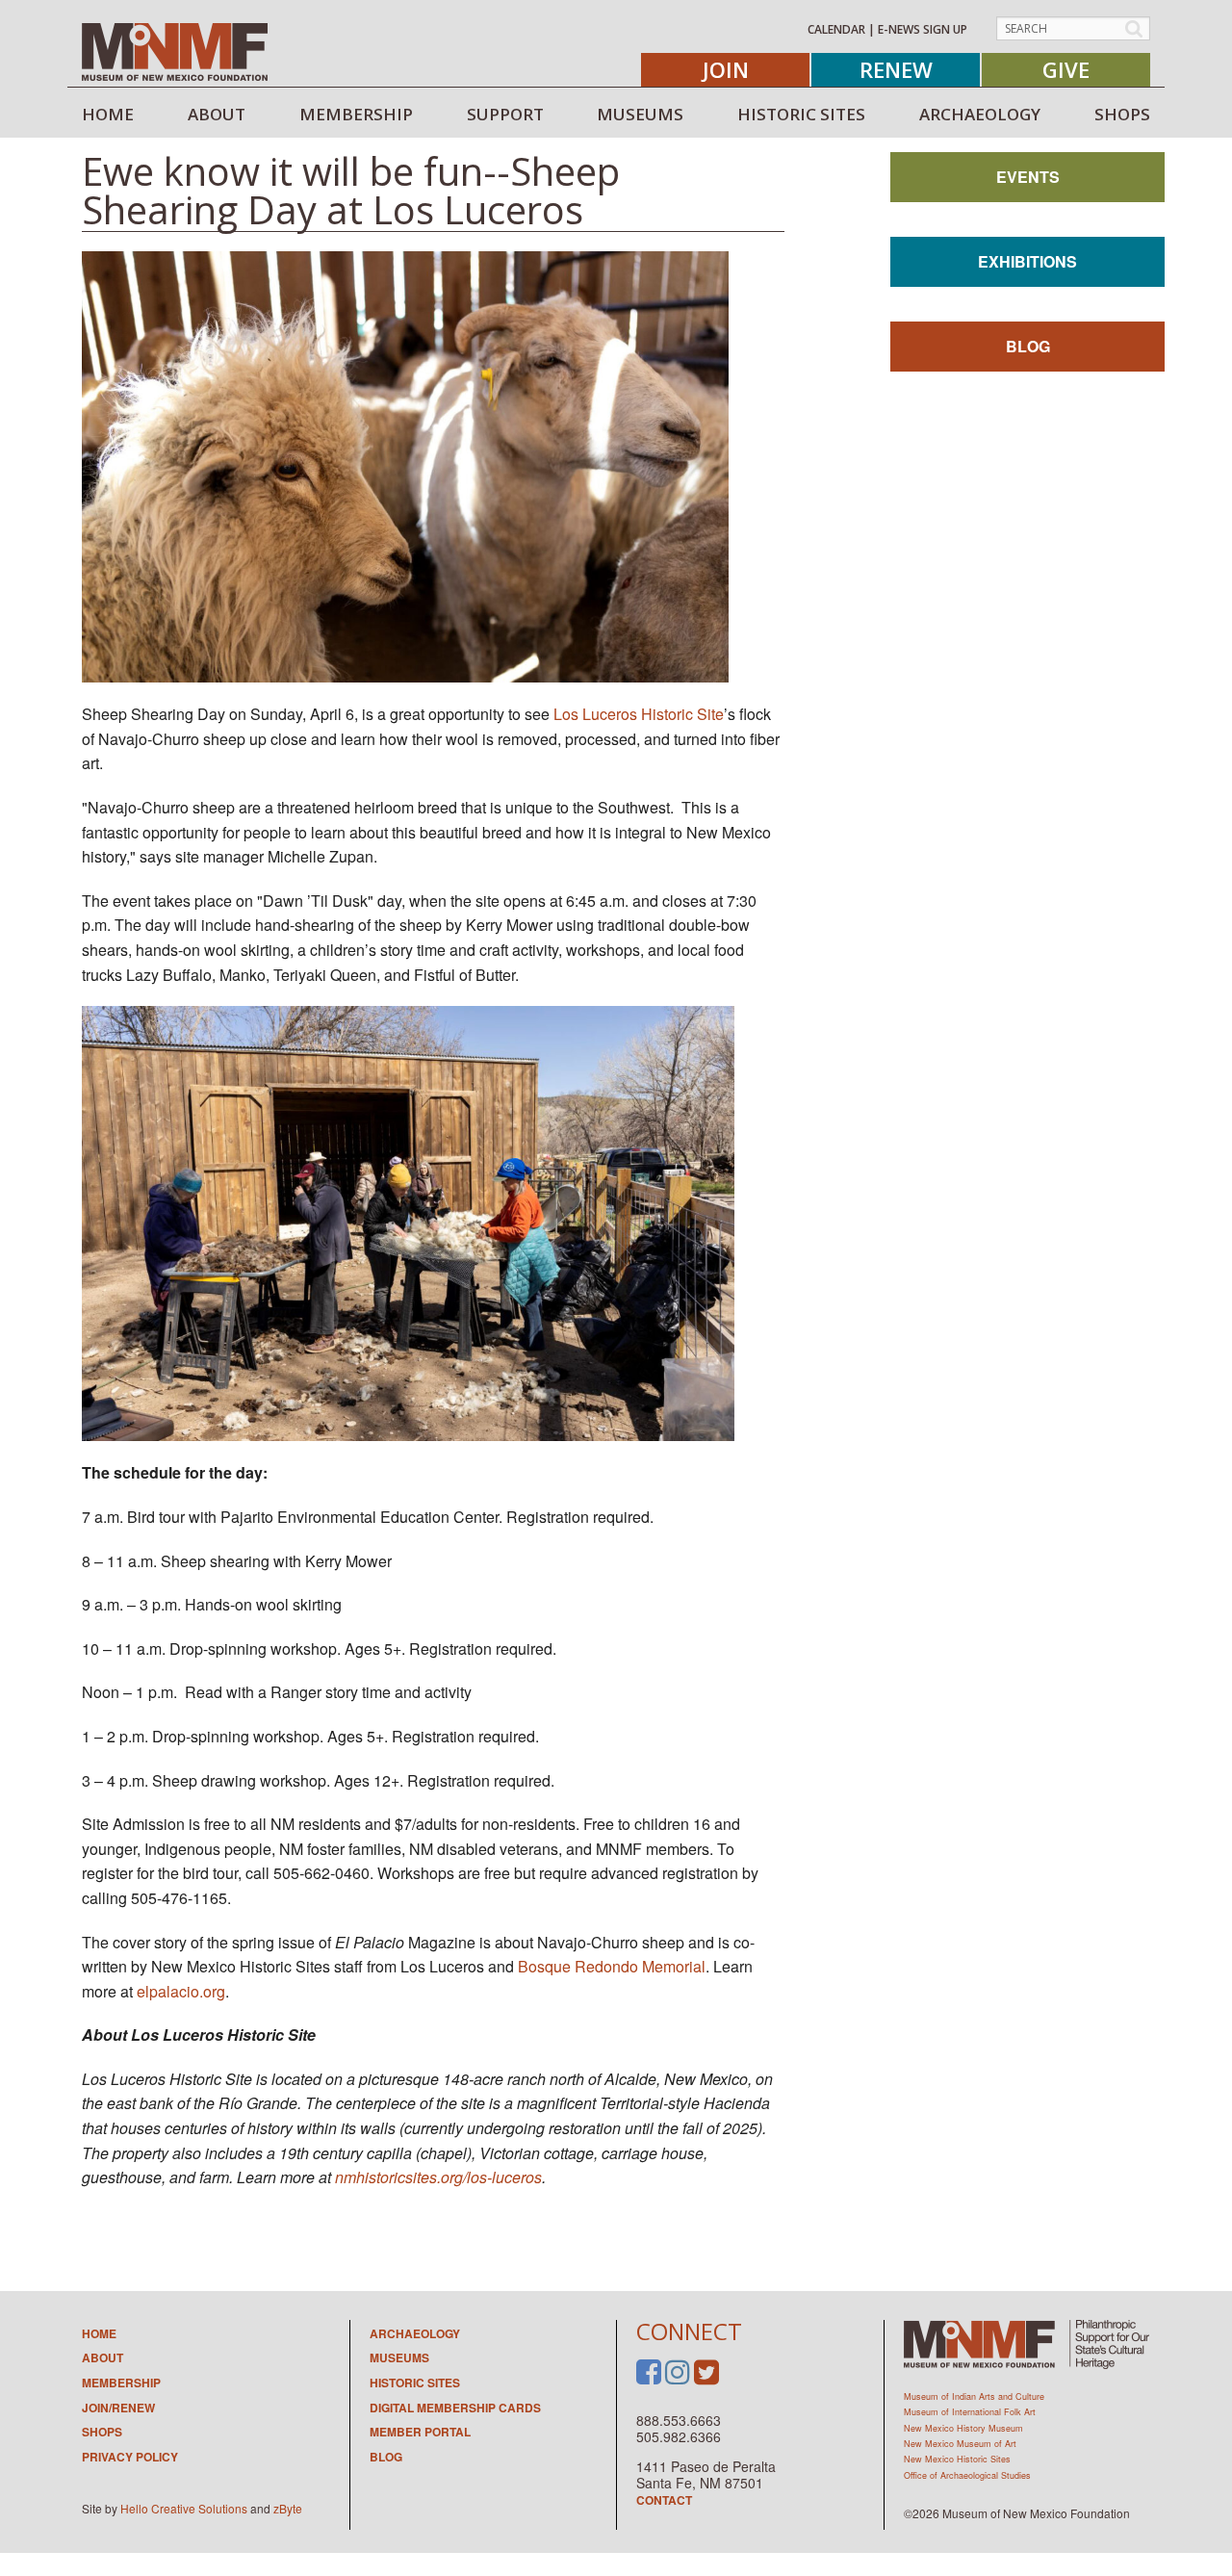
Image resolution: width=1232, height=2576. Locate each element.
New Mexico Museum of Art (960, 2444)
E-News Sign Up (923, 29)
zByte (288, 2508)
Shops (102, 2432)
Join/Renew (118, 2408)
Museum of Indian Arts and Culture (974, 2396)
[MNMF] (175, 51)
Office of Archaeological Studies (967, 2475)
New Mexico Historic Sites (957, 2459)
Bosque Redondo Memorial (612, 1966)
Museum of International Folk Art (970, 2412)
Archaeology (415, 2333)
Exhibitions (1027, 261)
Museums (399, 2357)
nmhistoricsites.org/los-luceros (438, 2177)
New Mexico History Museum (963, 2428)
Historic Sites (415, 2383)
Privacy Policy (130, 2457)
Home (99, 2333)
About (103, 2357)
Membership (121, 2383)
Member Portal (420, 2432)
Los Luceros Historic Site (639, 714)
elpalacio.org (181, 1991)
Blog (1028, 346)
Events (1028, 177)
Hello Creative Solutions (184, 2508)
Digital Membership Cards (455, 2408)
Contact (664, 2500)
